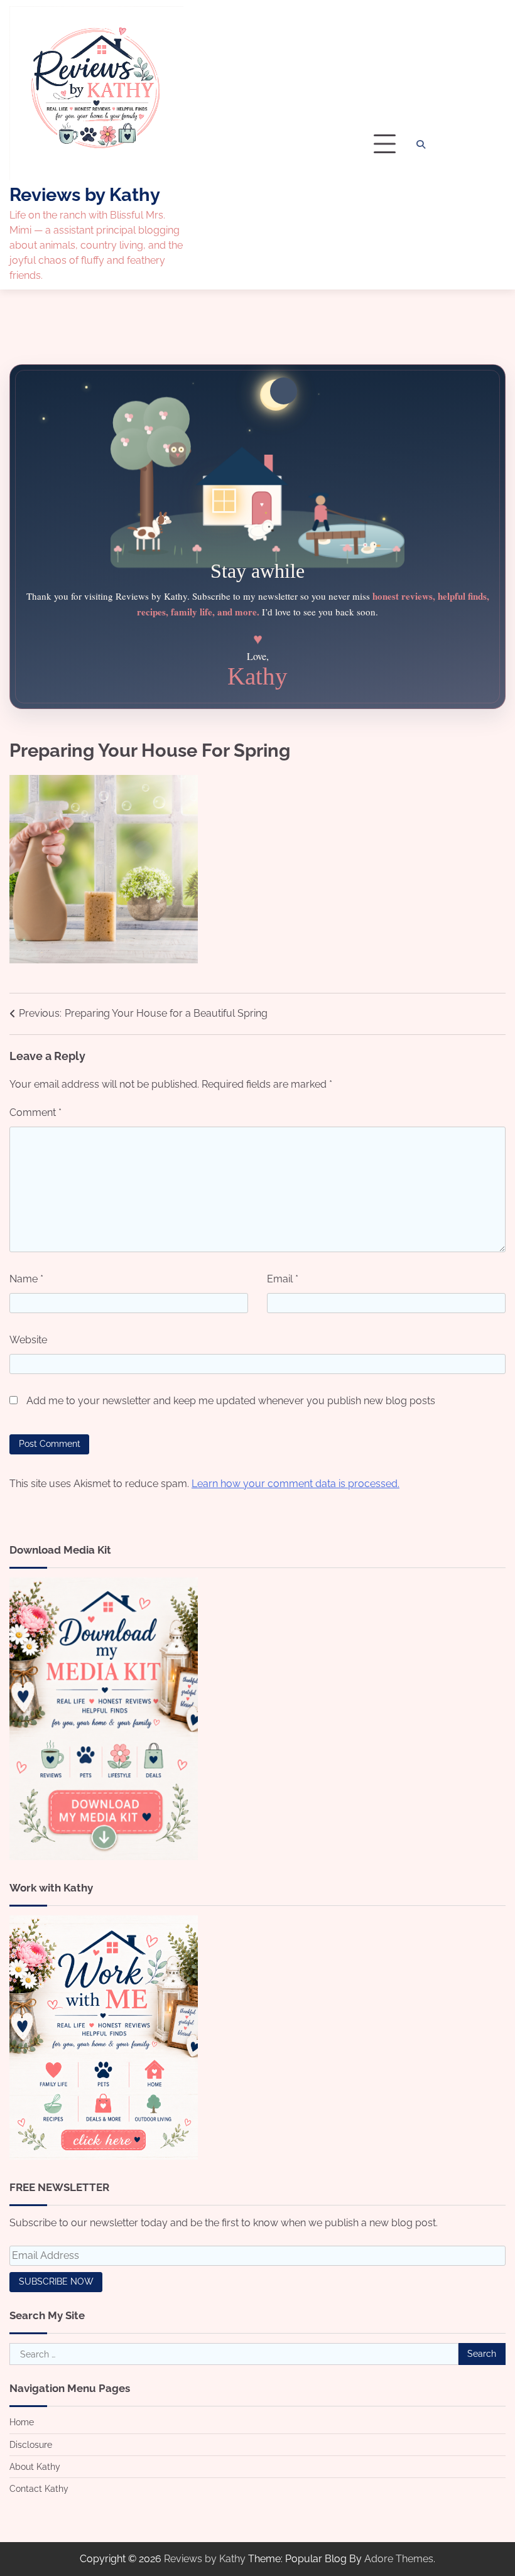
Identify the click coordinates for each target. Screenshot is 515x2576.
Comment (35, 1112)
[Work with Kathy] (104, 2156)
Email (283, 1279)
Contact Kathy (39, 2489)
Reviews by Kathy (85, 195)
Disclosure (31, 2445)
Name (26, 1279)
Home (22, 2422)
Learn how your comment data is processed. (295, 1484)
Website (28, 1340)
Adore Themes (399, 2559)
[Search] (421, 144)
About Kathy (35, 2467)
